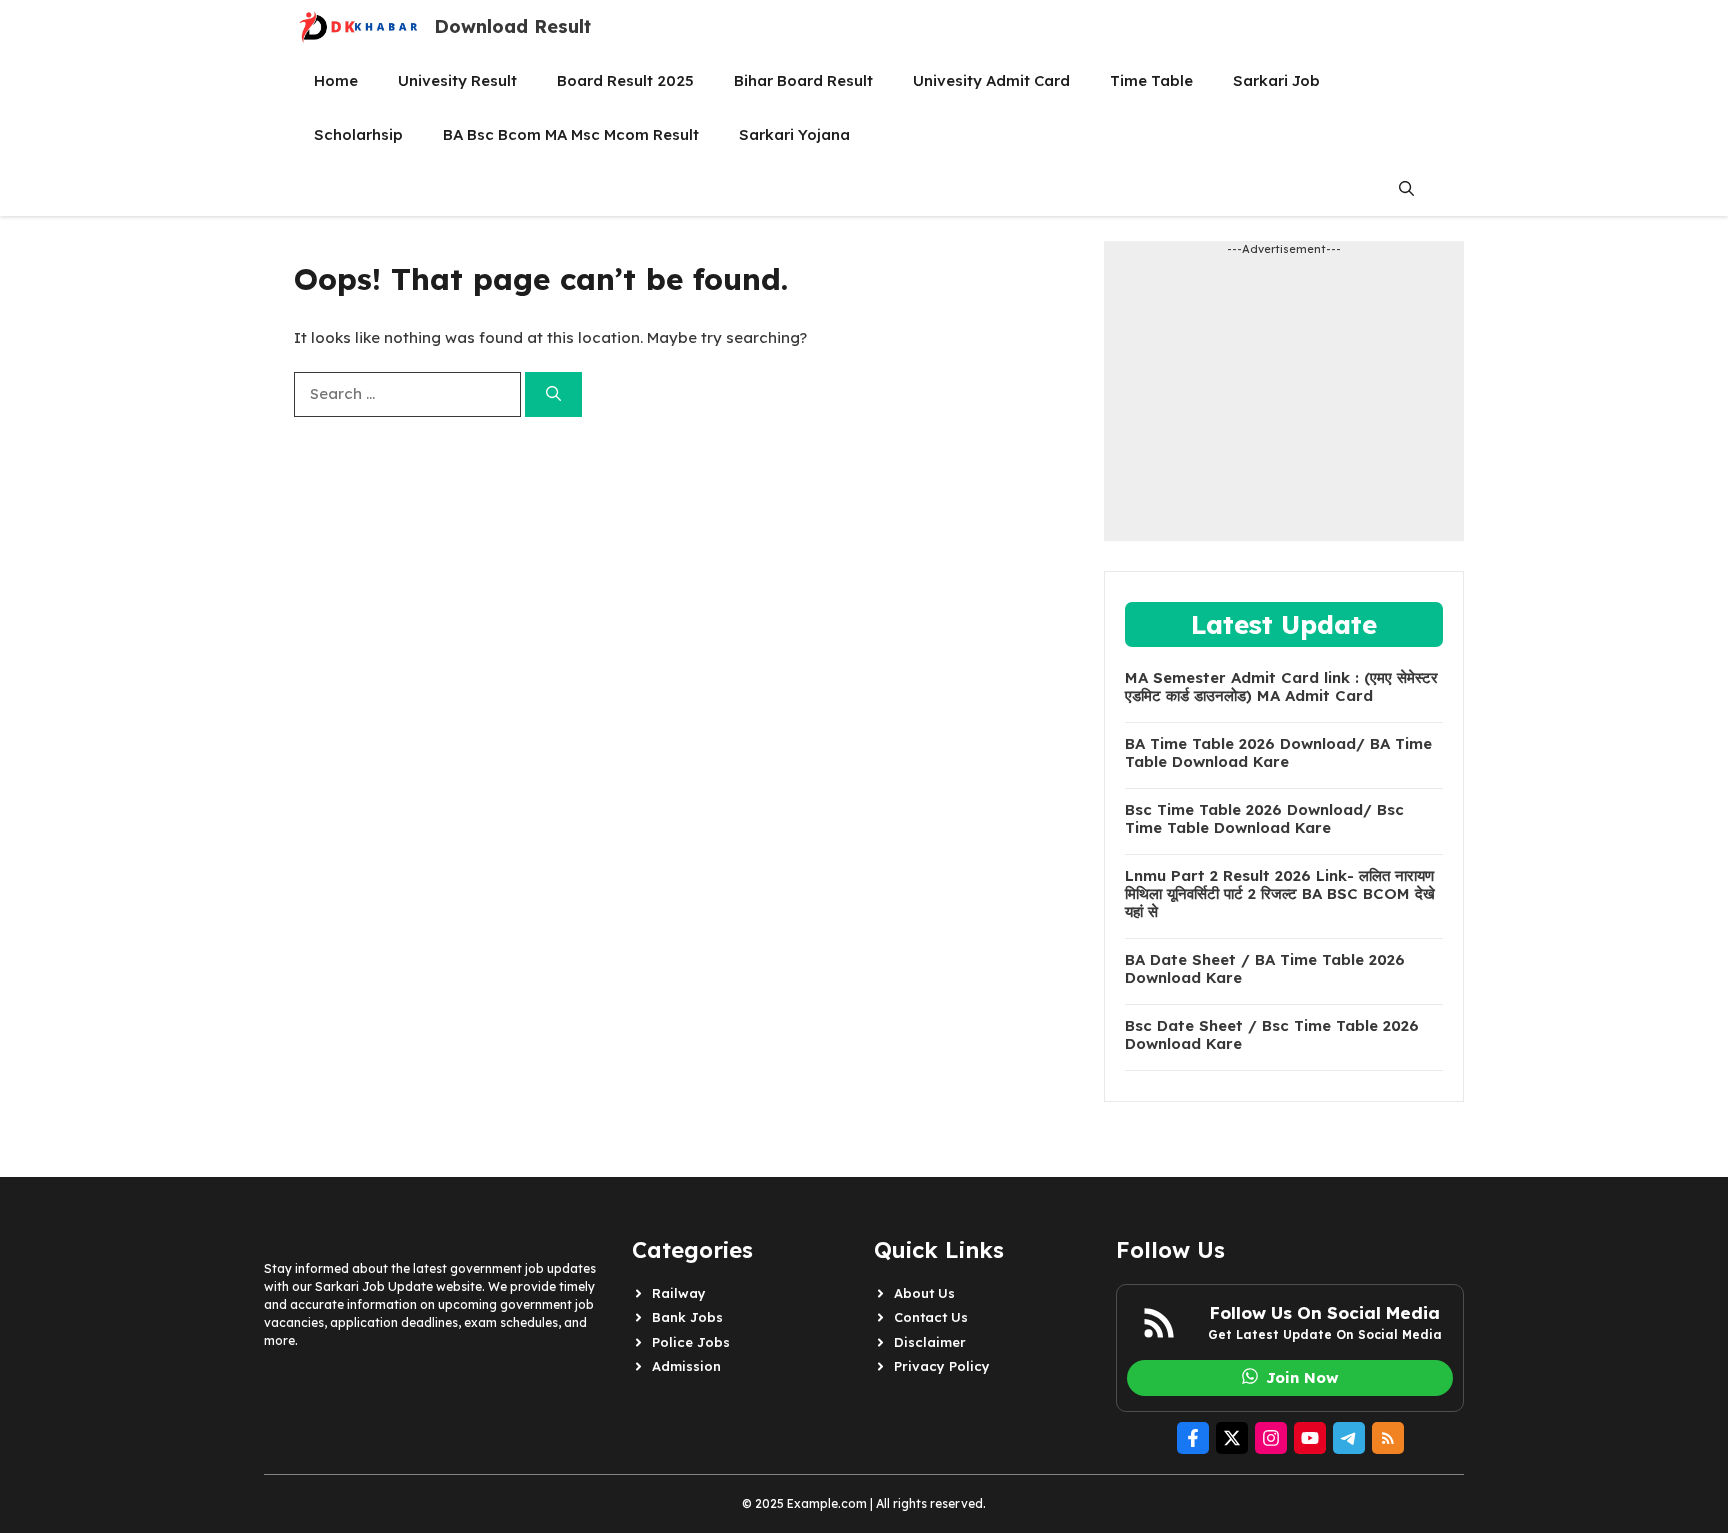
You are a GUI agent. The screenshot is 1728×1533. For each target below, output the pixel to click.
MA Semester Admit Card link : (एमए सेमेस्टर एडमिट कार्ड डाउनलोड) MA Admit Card (1281, 687)
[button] (1406, 189)
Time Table (1151, 80)
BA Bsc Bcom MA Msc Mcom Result (571, 134)
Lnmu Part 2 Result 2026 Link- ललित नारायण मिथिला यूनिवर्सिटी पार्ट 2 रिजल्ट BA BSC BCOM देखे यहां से (1280, 894)
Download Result (512, 26)
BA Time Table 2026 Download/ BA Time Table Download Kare (1278, 753)
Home (336, 80)
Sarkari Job (1276, 80)
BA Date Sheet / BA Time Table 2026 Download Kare (1265, 969)
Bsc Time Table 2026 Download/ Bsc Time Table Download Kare (1264, 819)
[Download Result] (359, 27)
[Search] (553, 394)
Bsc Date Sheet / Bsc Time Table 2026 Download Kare (1272, 1035)
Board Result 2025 (625, 80)
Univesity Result (457, 80)
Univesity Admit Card (991, 80)
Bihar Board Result (803, 80)
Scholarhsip (358, 134)
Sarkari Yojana (794, 134)
